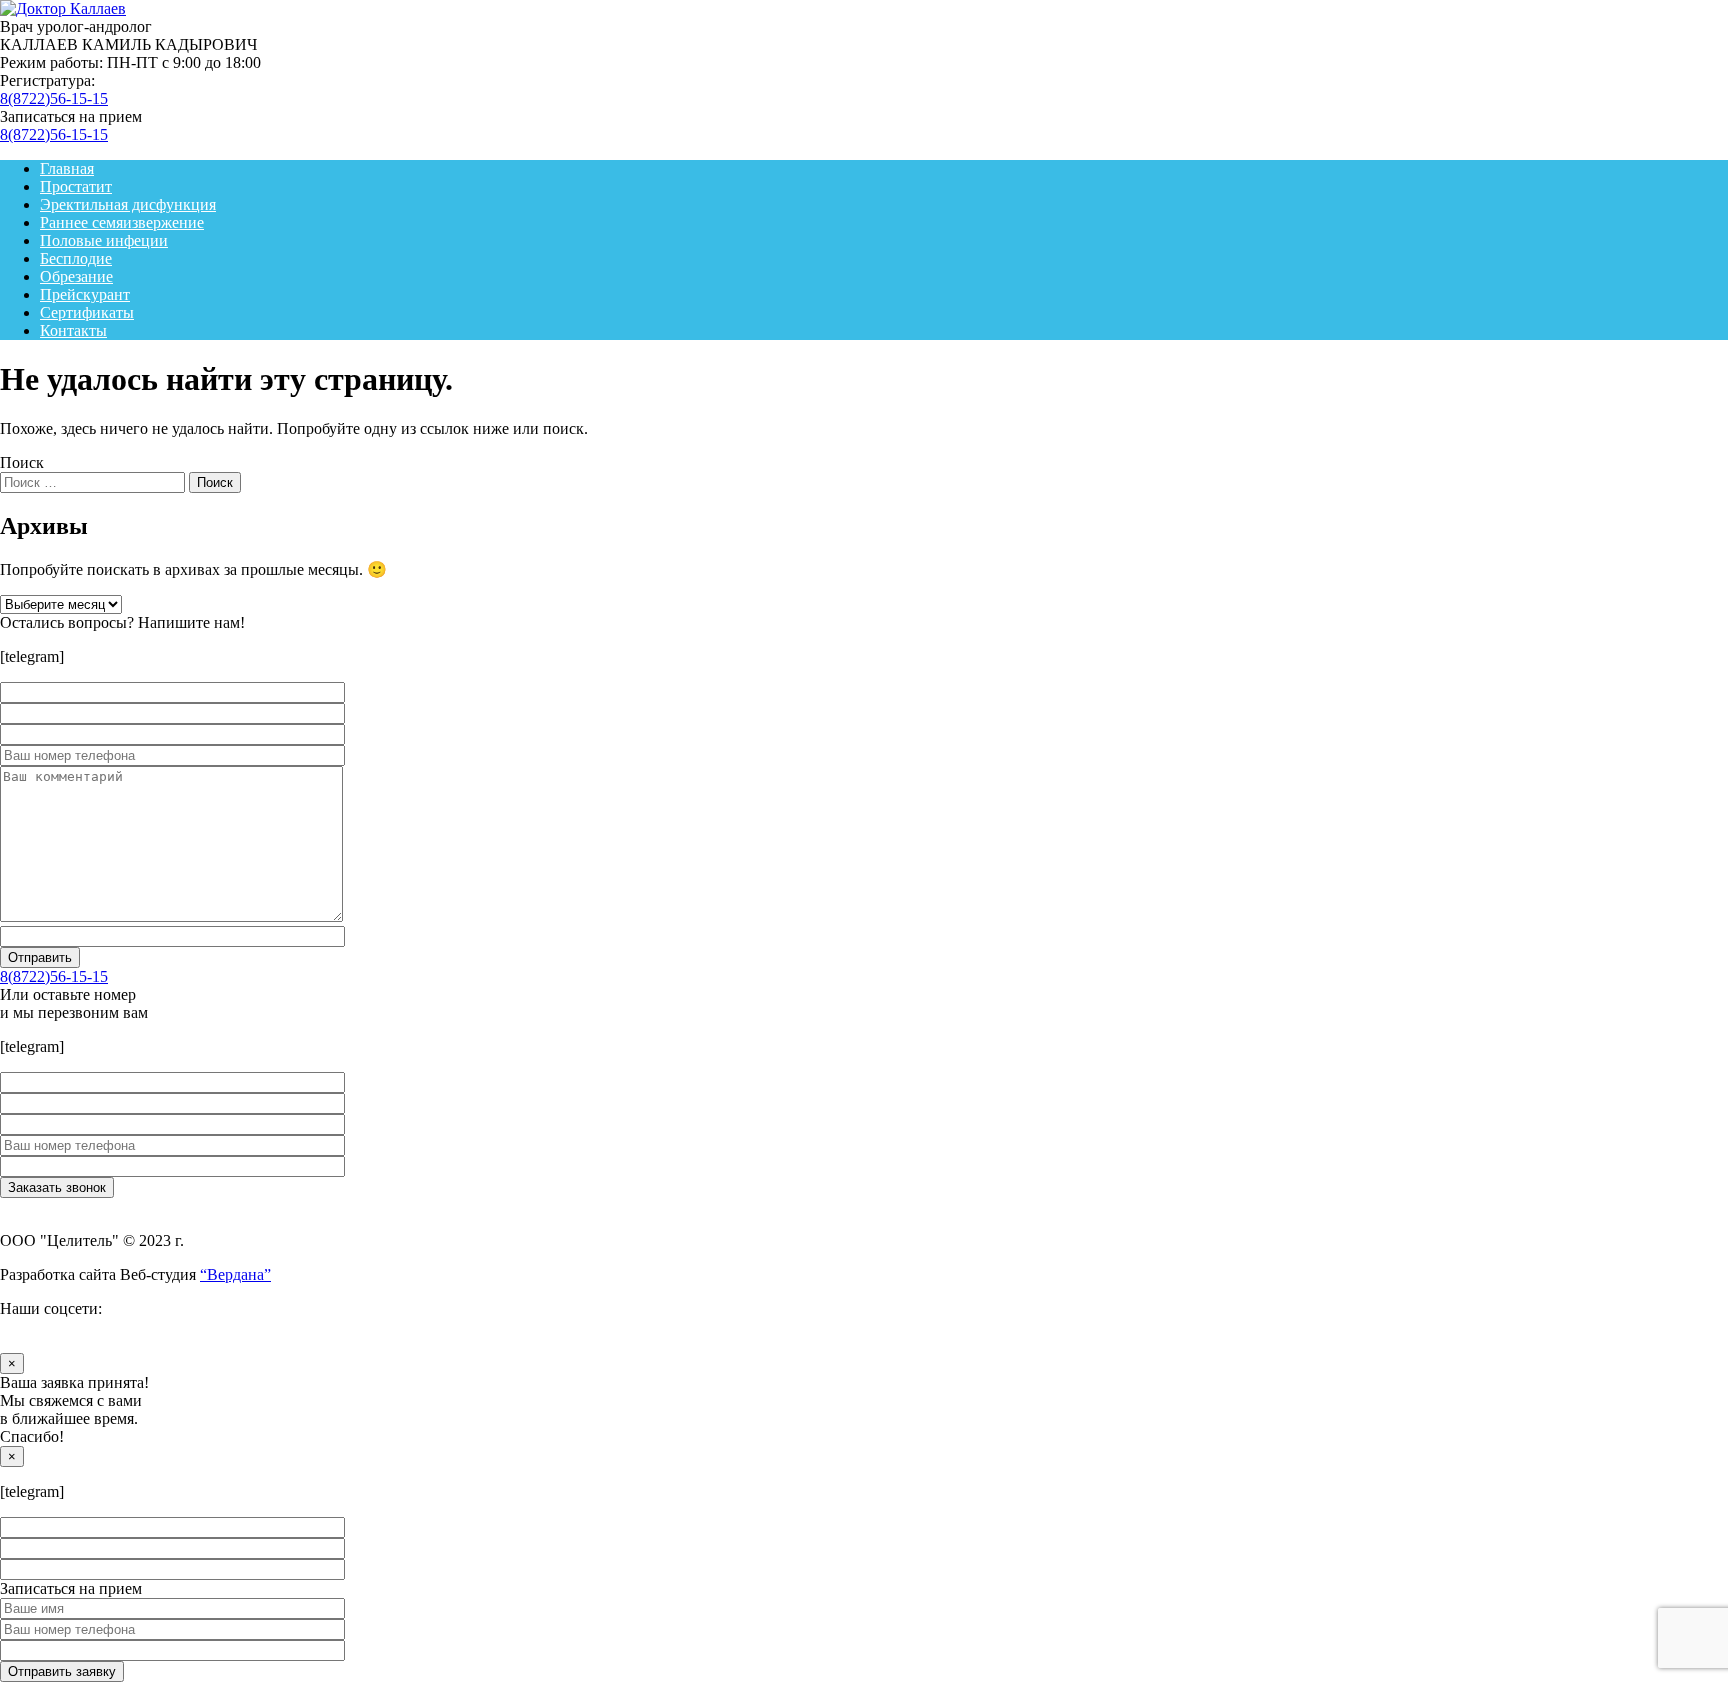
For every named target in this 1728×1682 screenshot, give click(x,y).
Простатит (76, 186)
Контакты (73, 330)
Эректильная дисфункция (128, 204)
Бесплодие (76, 258)
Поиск (22, 462)
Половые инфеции (104, 240)
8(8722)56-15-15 (54, 98)
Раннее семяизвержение (122, 222)
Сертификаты (87, 312)
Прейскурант (85, 294)
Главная (67, 168)
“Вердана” (235, 1274)
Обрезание (76, 276)
